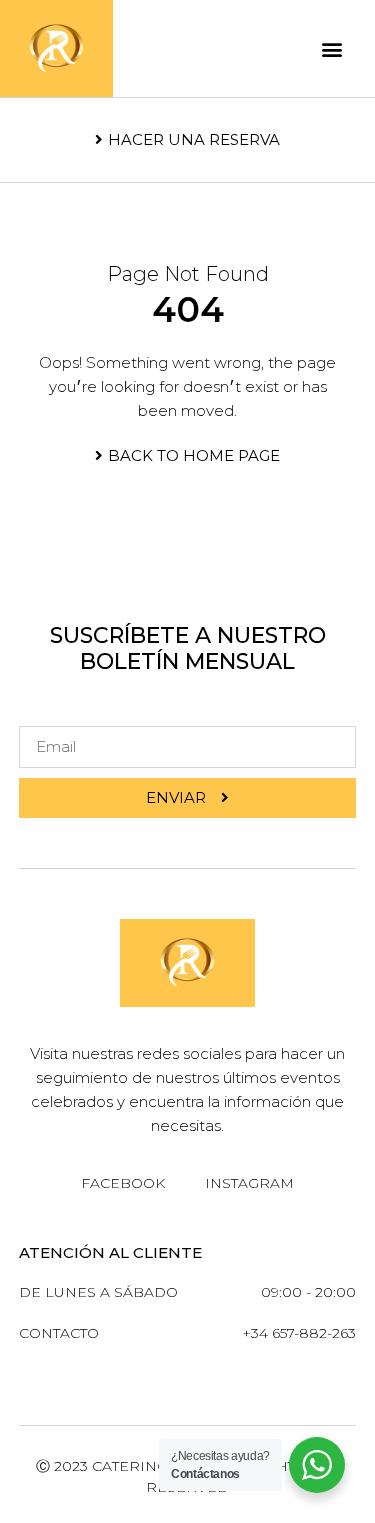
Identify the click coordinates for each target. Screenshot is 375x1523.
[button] (332, 48)
